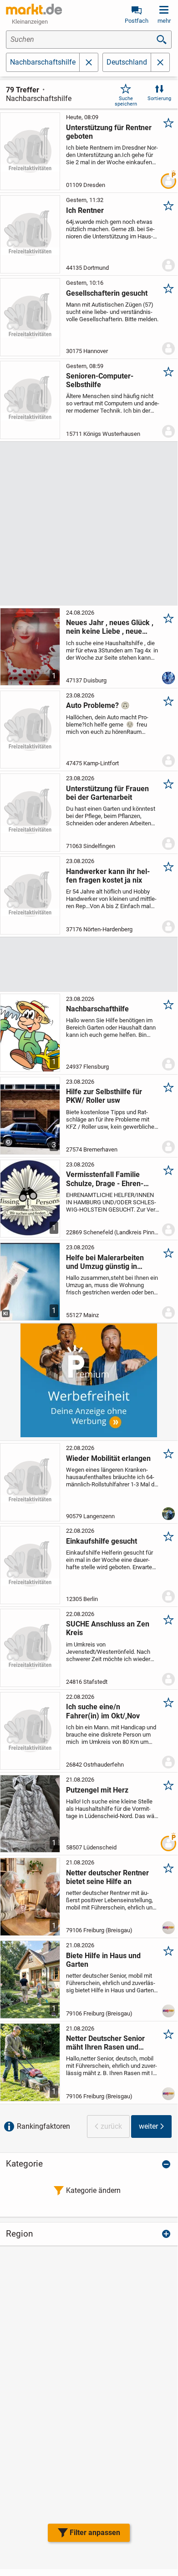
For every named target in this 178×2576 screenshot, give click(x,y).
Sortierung (159, 98)
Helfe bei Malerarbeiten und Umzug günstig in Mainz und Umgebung (105, 1262)
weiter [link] (148, 2126)
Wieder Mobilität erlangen (108, 1458)
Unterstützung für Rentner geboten (109, 132)
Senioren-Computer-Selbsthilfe (100, 380)
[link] (160, 62)
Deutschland (127, 62)
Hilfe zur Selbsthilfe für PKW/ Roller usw (104, 1096)
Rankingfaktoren (43, 2126)
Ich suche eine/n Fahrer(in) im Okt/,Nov (103, 1711)
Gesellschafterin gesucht (107, 293)
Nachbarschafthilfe (97, 1009)
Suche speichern (126, 101)
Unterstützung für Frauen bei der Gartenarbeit (107, 793)
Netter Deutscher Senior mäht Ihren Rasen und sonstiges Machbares (105, 2043)
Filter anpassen (95, 2533)
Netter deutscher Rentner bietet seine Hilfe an (107, 1877)
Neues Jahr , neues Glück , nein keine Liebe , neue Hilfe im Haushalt (110, 627)
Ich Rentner (85, 210)
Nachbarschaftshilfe (43, 62)
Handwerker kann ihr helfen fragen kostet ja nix (108, 876)
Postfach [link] (137, 21)
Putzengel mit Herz (97, 1790)
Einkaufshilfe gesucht (102, 1541)
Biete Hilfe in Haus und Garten (103, 1960)
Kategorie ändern (93, 2190)
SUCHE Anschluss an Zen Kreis (108, 1628)
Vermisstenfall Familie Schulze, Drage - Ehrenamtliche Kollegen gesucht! (110, 1179)
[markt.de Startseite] (34, 9)
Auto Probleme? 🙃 (98, 705)
